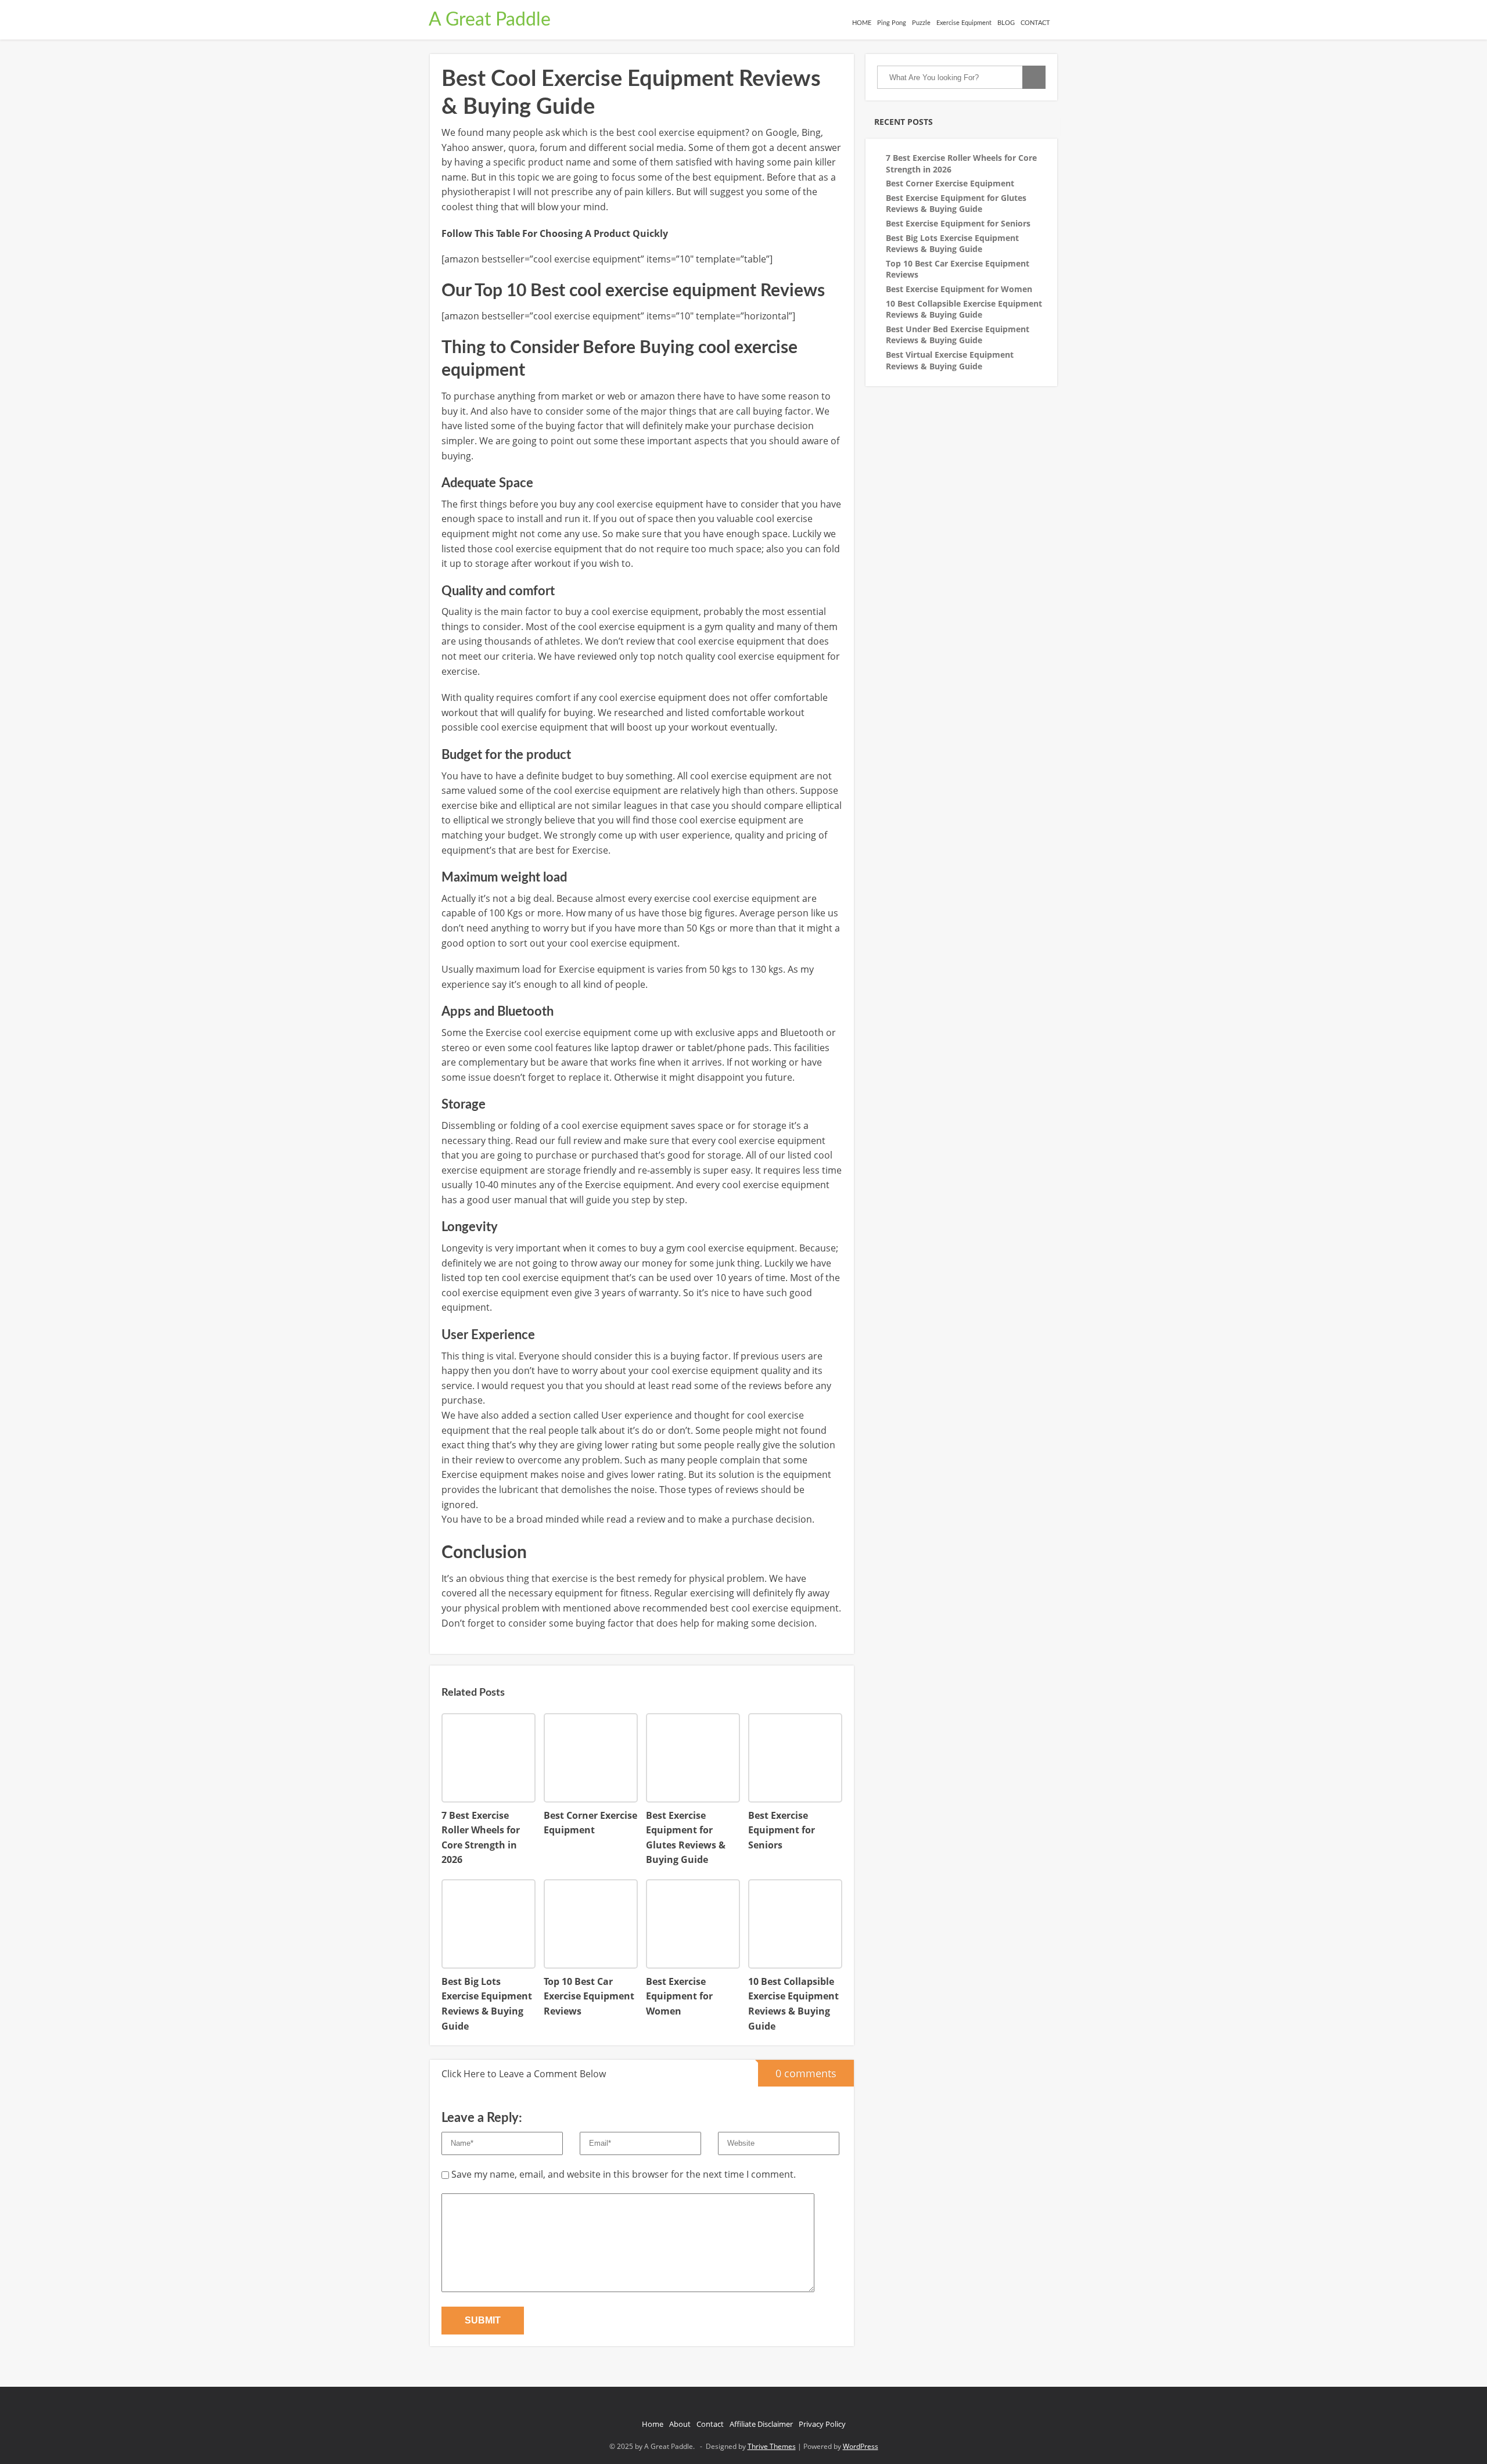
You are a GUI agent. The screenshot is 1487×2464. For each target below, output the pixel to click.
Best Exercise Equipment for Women (959, 289)
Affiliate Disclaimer (761, 2424)
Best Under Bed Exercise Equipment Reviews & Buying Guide (958, 335)
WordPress (861, 2446)
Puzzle (921, 23)
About (680, 2424)
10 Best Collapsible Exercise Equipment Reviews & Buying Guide (964, 309)
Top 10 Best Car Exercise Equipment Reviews (958, 269)
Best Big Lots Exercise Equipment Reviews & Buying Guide (952, 244)
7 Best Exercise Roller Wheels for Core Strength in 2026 (961, 163)
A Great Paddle (490, 20)
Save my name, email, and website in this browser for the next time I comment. (624, 2174)
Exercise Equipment (964, 23)
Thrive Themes (772, 2446)
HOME (862, 23)
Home (653, 2424)
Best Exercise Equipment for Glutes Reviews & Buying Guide (956, 204)
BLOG (1006, 23)
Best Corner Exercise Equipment (950, 183)
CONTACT (1035, 23)
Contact (710, 2424)
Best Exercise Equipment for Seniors (958, 223)
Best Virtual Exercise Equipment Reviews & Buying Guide (950, 360)
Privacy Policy (822, 2424)
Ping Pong (892, 23)
